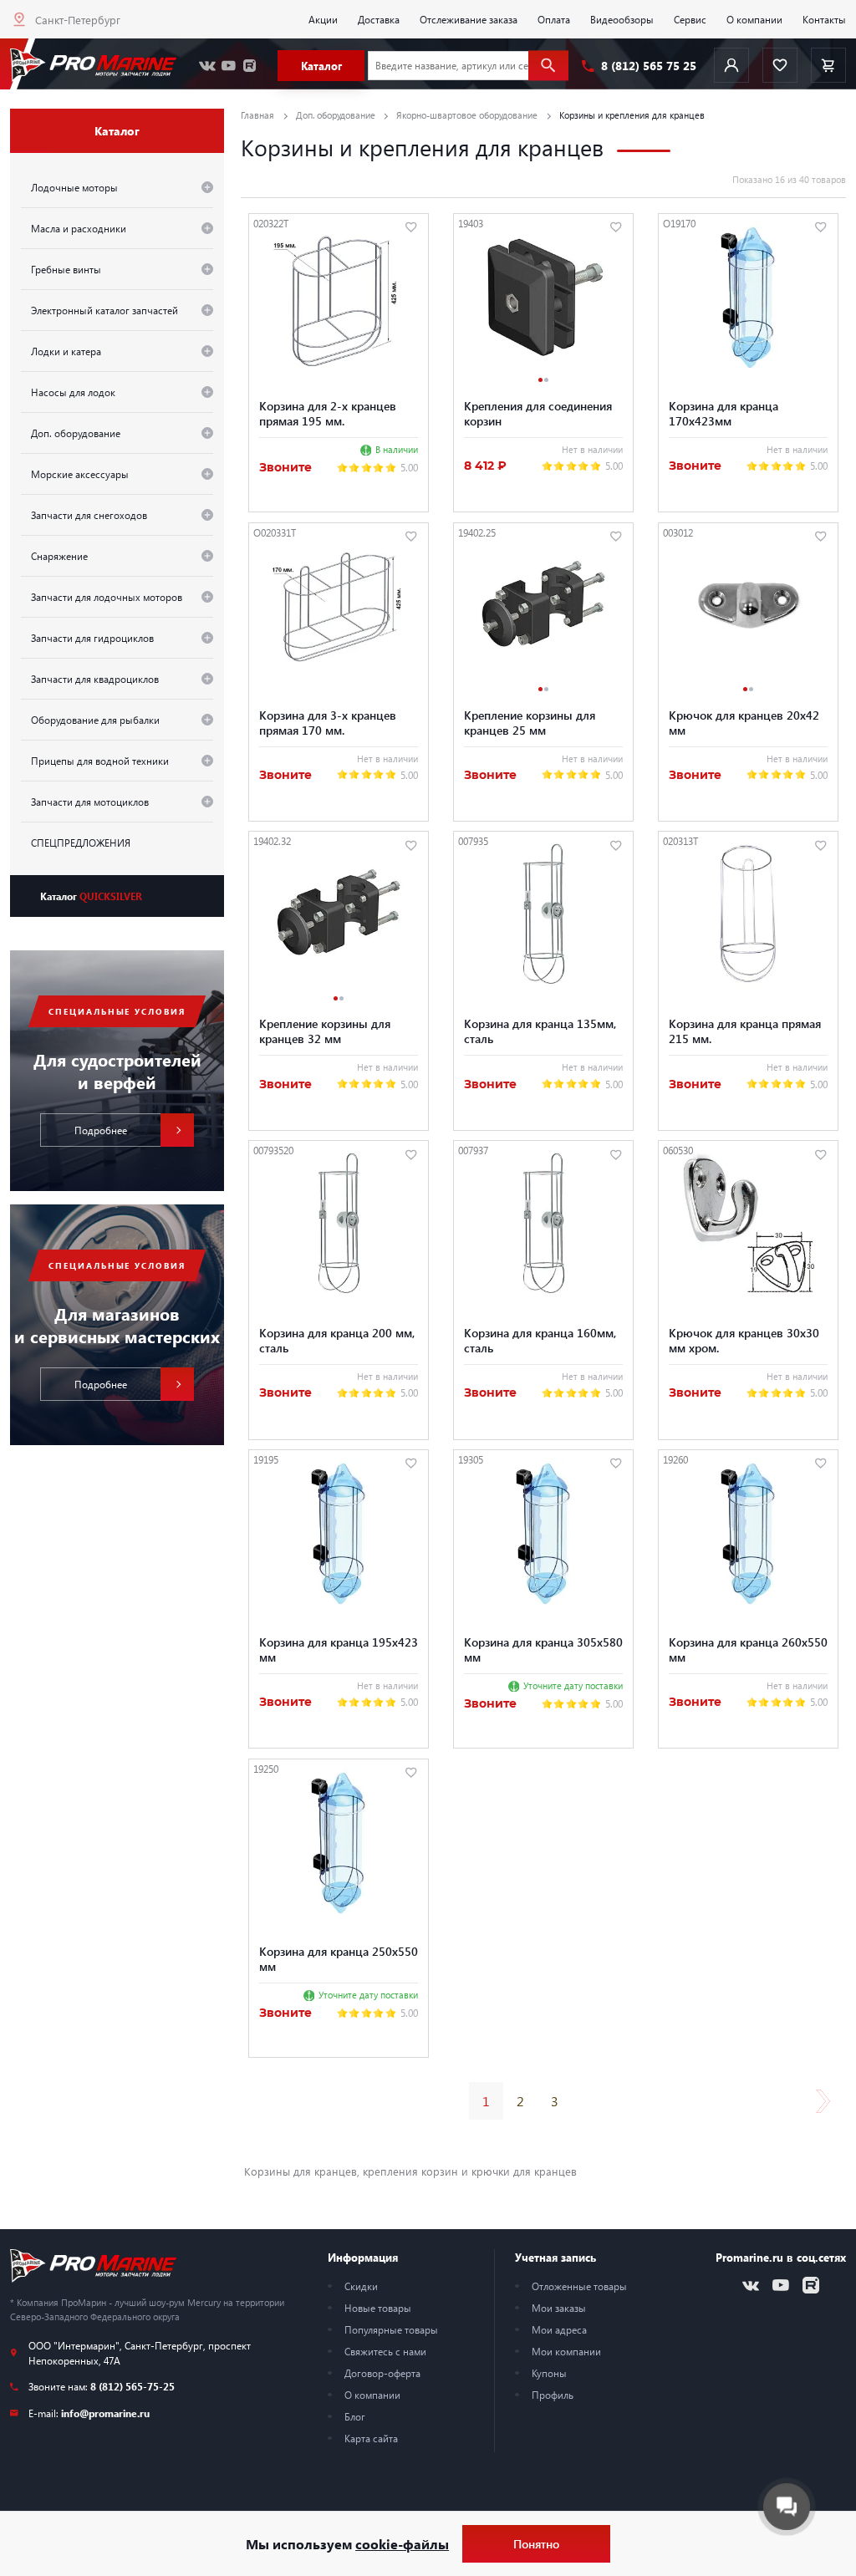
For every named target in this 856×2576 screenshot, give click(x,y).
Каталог (91, 896)
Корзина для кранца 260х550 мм (748, 1649)
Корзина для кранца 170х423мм (724, 413)
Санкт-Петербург (78, 20)
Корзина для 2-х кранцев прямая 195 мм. (328, 413)
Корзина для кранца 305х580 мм (543, 1649)
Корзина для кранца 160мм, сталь (540, 1340)
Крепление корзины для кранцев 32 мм (325, 1031)
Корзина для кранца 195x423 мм (339, 1649)
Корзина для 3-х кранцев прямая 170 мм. (328, 722)
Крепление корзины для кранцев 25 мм (530, 722)
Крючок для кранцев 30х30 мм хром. (744, 1340)
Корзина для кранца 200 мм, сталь (337, 1340)
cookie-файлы (402, 2544)
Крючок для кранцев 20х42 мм (744, 722)
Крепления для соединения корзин (538, 413)
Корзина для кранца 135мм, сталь (540, 1031)
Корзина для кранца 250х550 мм (339, 1958)
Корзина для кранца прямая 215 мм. (745, 1031)
